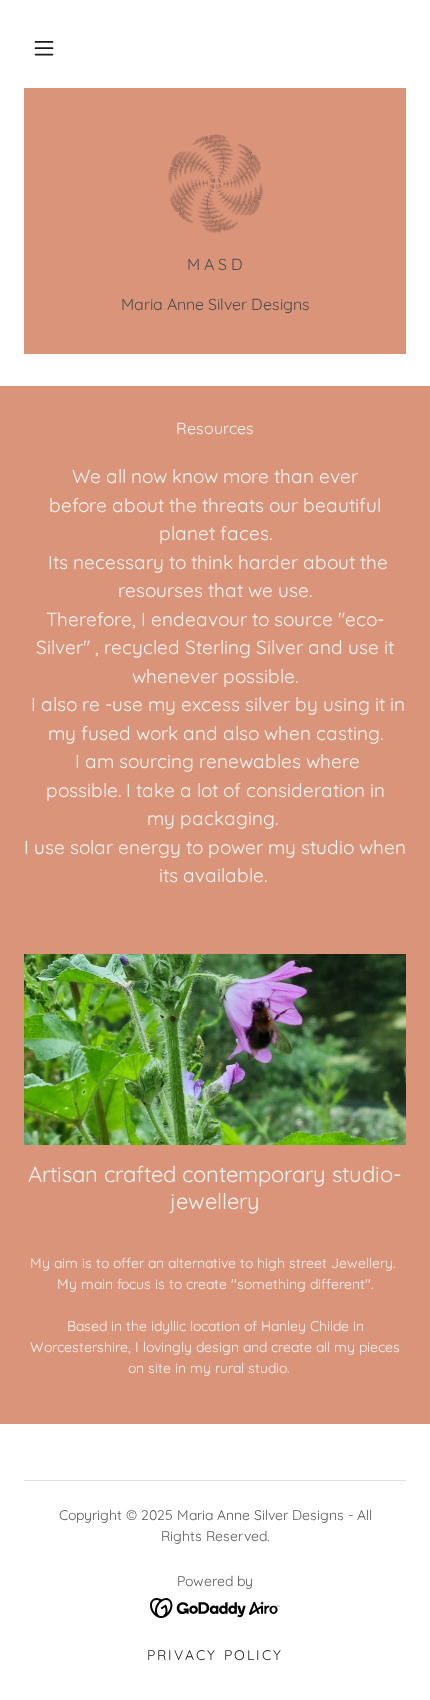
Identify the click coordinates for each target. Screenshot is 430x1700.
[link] (215, 183)
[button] (44, 48)
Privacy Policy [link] (214, 1655)
